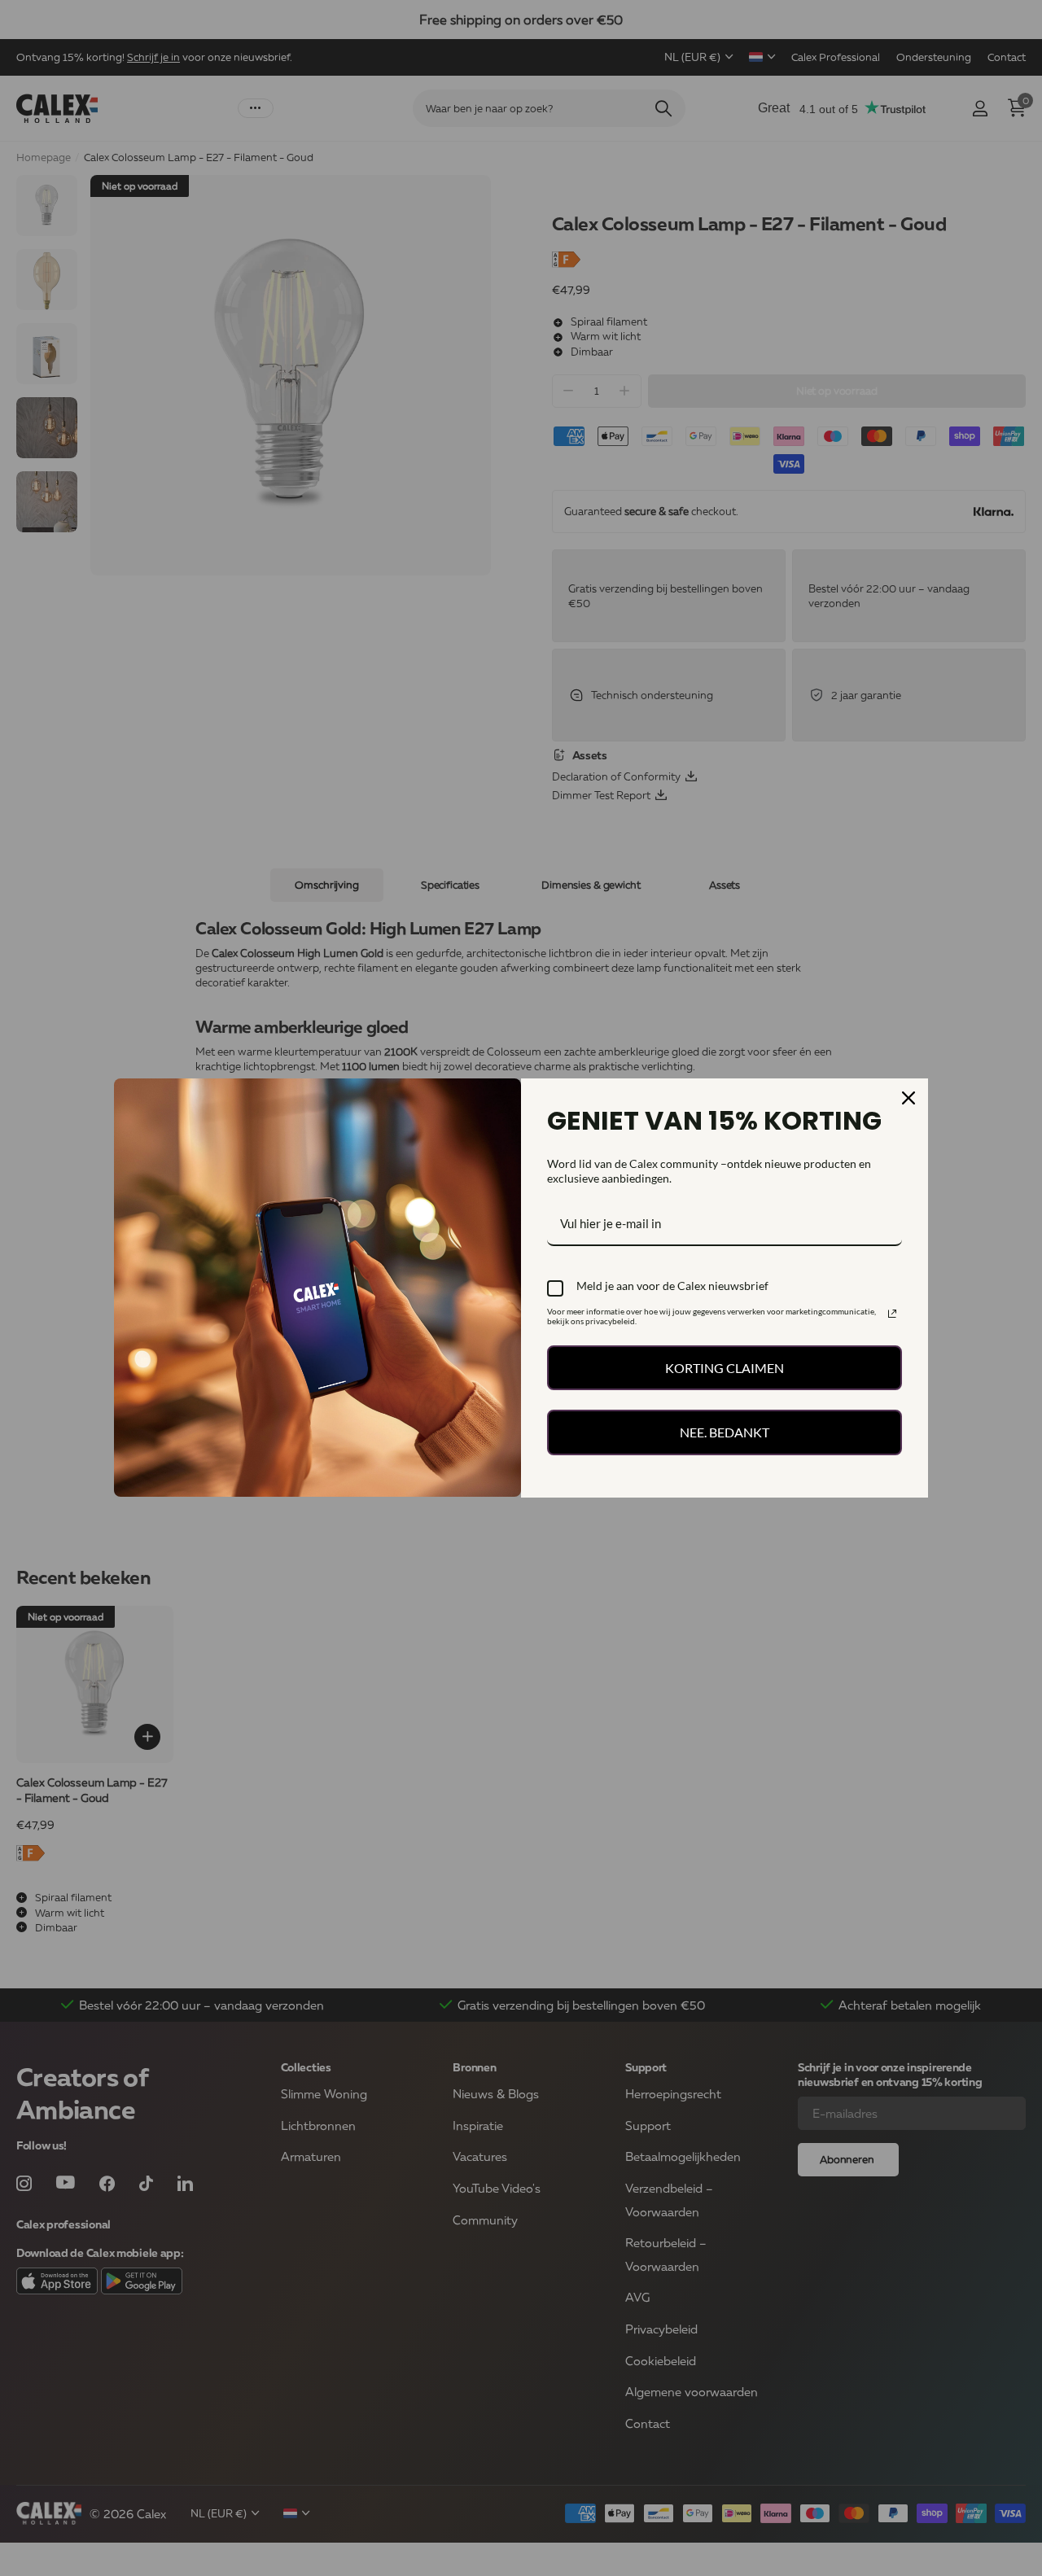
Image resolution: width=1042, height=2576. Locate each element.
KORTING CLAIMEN (725, 1368)
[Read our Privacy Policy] (892, 1314)
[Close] (908, 1098)
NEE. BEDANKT (725, 1432)
